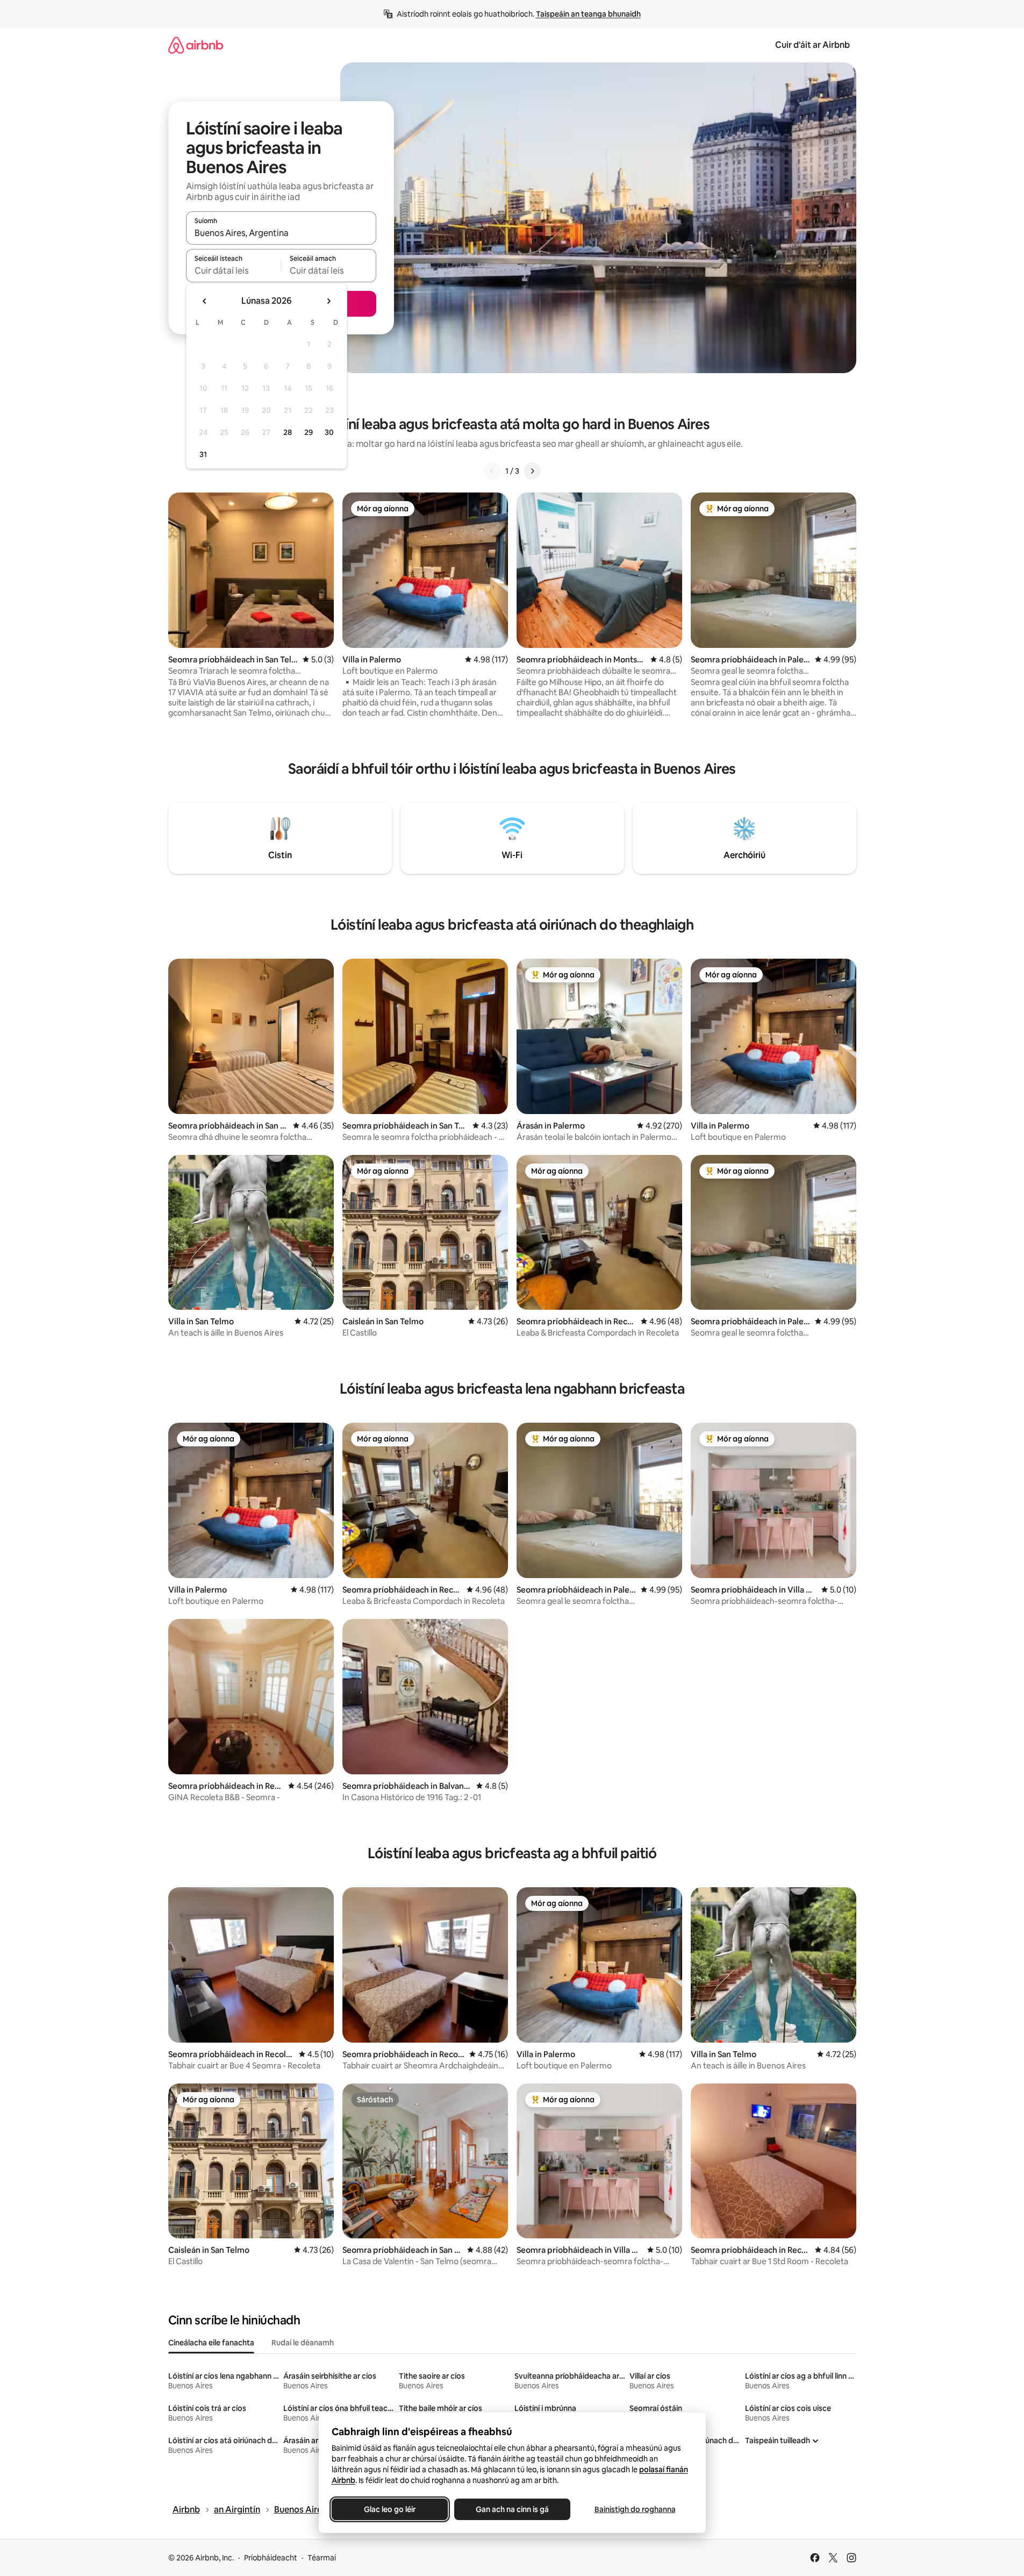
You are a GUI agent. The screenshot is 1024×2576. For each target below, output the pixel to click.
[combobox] (281, 233)
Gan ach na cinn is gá (512, 2509)
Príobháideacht (271, 2558)
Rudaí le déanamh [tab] (303, 2343)
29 (309, 432)
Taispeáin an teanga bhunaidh (588, 14)
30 (329, 432)
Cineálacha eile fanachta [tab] (211, 2343)
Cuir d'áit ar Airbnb (812, 45)
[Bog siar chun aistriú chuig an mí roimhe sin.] (205, 301)
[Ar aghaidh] (532, 471)
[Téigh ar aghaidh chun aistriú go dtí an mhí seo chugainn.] (328, 301)
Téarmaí (322, 2558)
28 (288, 432)
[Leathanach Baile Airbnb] (196, 45)
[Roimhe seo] (492, 471)
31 (203, 454)
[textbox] (234, 270)
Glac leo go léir (390, 2509)
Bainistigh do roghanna (635, 2509)
